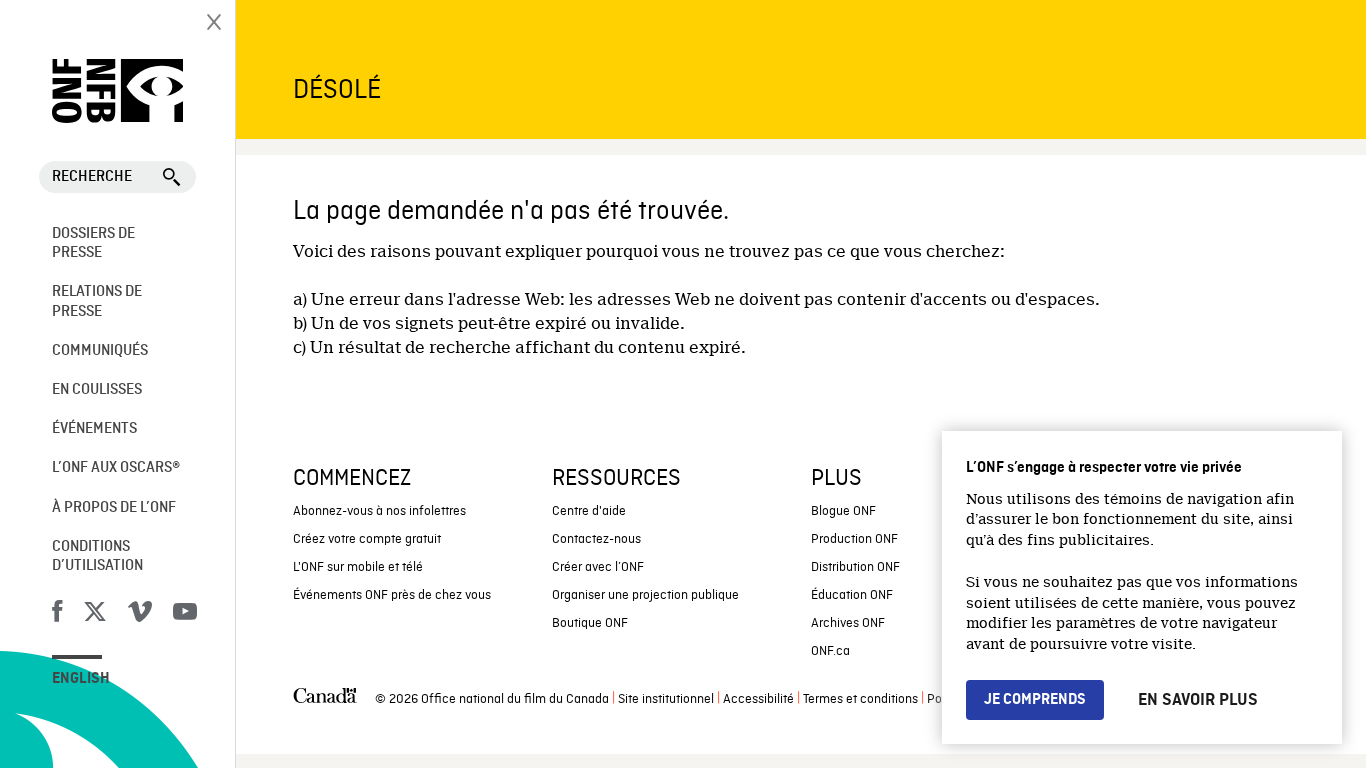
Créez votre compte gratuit (367, 539)
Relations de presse (97, 301)
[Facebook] (57, 615)
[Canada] (325, 700)
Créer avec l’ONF (598, 567)
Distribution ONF (855, 567)
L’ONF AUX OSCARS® (116, 468)
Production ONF (854, 539)
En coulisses (97, 390)
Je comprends (1035, 700)
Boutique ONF (590, 623)
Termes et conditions (860, 699)
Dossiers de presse (93, 243)
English (81, 679)
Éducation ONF (852, 595)
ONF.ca (830, 651)
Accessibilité (758, 699)
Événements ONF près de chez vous (392, 595)
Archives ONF (848, 623)
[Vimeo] (140, 615)
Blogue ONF (843, 511)
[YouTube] (185, 615)
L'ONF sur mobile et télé (358, 567)
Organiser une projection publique (645, 595)
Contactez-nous (596, 539)
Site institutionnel (666, 699)
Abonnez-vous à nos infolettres (379, 511)
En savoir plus (1198, 700)
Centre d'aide (589, 511)
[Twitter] (95, 615)
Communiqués (100, 351)
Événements (94, 429)
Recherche (92, 177)
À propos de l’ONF (114, 508)
